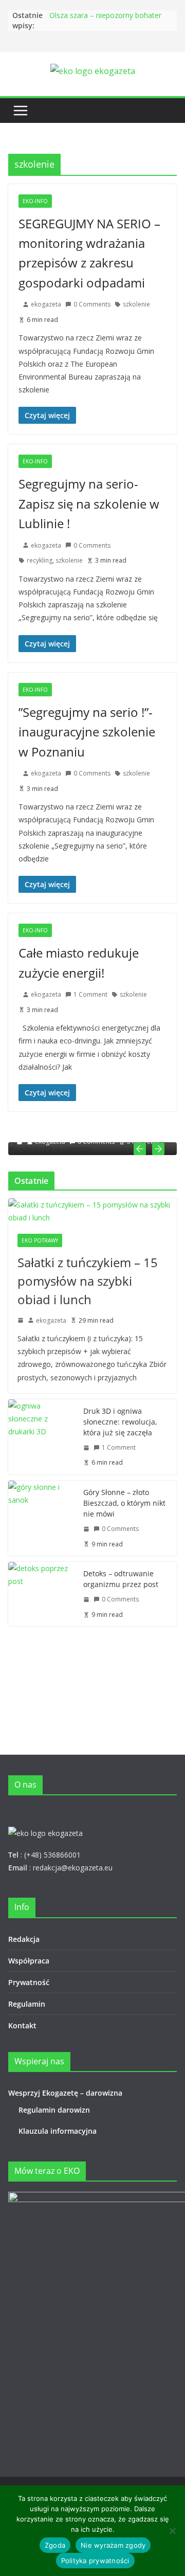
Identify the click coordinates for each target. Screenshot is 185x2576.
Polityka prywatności (95, 2561)
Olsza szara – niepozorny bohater (105, 15)
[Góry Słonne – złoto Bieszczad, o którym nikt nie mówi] (42, 1518)
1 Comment (90, 994)
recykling (40, 560)
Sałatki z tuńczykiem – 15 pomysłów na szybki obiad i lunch (88, 1281)
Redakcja (24, 1939)
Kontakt (22, 2025)
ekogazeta (46, 304)
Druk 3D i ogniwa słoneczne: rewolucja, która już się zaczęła (120, 1422)
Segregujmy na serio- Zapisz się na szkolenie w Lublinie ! (89, 503)
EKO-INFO (35, 201)
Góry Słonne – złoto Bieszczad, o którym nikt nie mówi (124, 1503)
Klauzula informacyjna (58, 2131)
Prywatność (29, 1982)
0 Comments (92, 304)
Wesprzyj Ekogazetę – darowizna (67, 2093)
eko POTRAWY (40, 1240)
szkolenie (136, 304)
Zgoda (55, 2545)
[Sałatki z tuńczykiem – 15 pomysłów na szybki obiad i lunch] (92, 1211)
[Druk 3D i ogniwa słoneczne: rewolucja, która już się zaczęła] (42, 1437)
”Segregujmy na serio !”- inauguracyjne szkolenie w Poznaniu (87, 732)
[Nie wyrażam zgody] (172, 2531)
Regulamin (27, 2004)
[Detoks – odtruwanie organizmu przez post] (42, 1594)
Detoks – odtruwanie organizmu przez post (121, 1579)
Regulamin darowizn (54, 2110)
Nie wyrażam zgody (113, 2545)
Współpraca (29, 1961)
